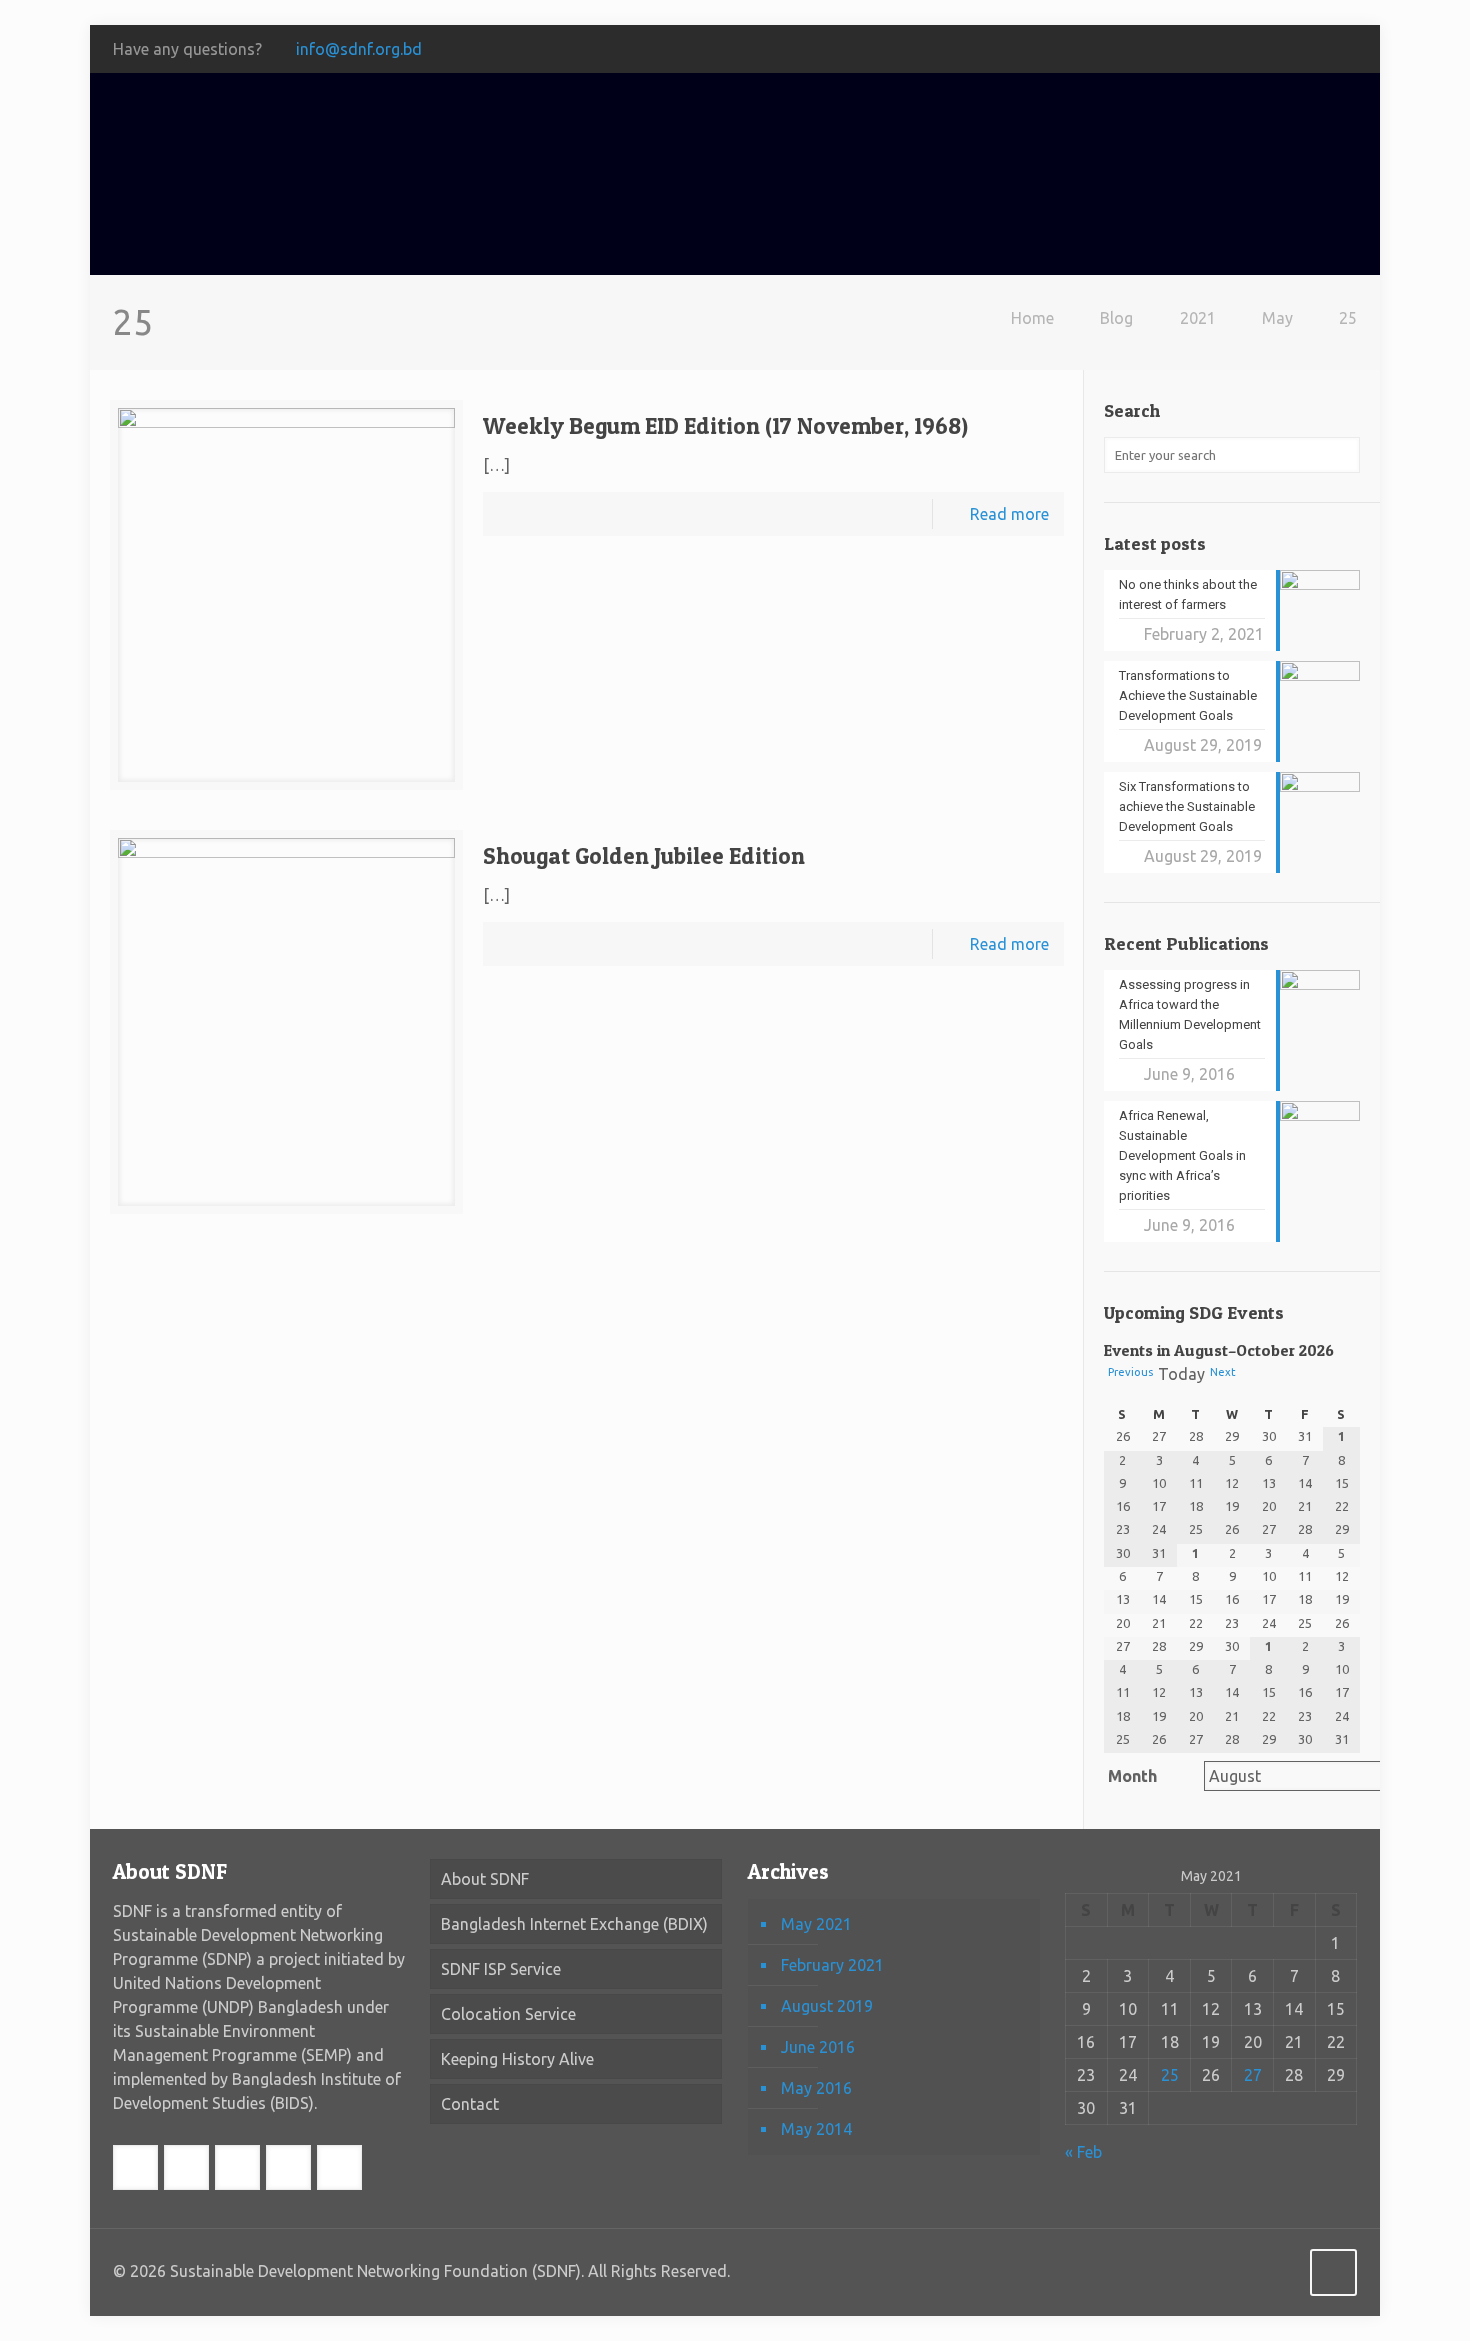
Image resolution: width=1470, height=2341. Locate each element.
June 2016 (818, 2047)
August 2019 (827, 2006)
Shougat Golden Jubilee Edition (644, 856)
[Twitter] (1211, 49)
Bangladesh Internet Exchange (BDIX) (574, 1924)
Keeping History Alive (517, 2059)
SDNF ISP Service (501, 1969)
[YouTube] (1265, 49)
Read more (1009, 514)
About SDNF (485, 1879)
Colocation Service (508, 2014)
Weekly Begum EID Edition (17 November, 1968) (725, 426)
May (1277, 318)
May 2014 (816, 2129)
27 (1253, 2075)
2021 (1198, 318)
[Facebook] (1157, 49)
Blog (1116, 318)
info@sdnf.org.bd (359, 49)
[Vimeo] (1238, 49)
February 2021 (832, 1965)
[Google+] (1184, 49)
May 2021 (816, 1924)
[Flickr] (1292, 49)
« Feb (1083, 2152)
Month (1132, 1776)
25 (1348, 318)
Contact (470, 2104)
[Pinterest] (1319, 49)
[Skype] (1130, 49)
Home (1032, 318)
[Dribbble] (1346, 49)
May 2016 (816, 2088)
